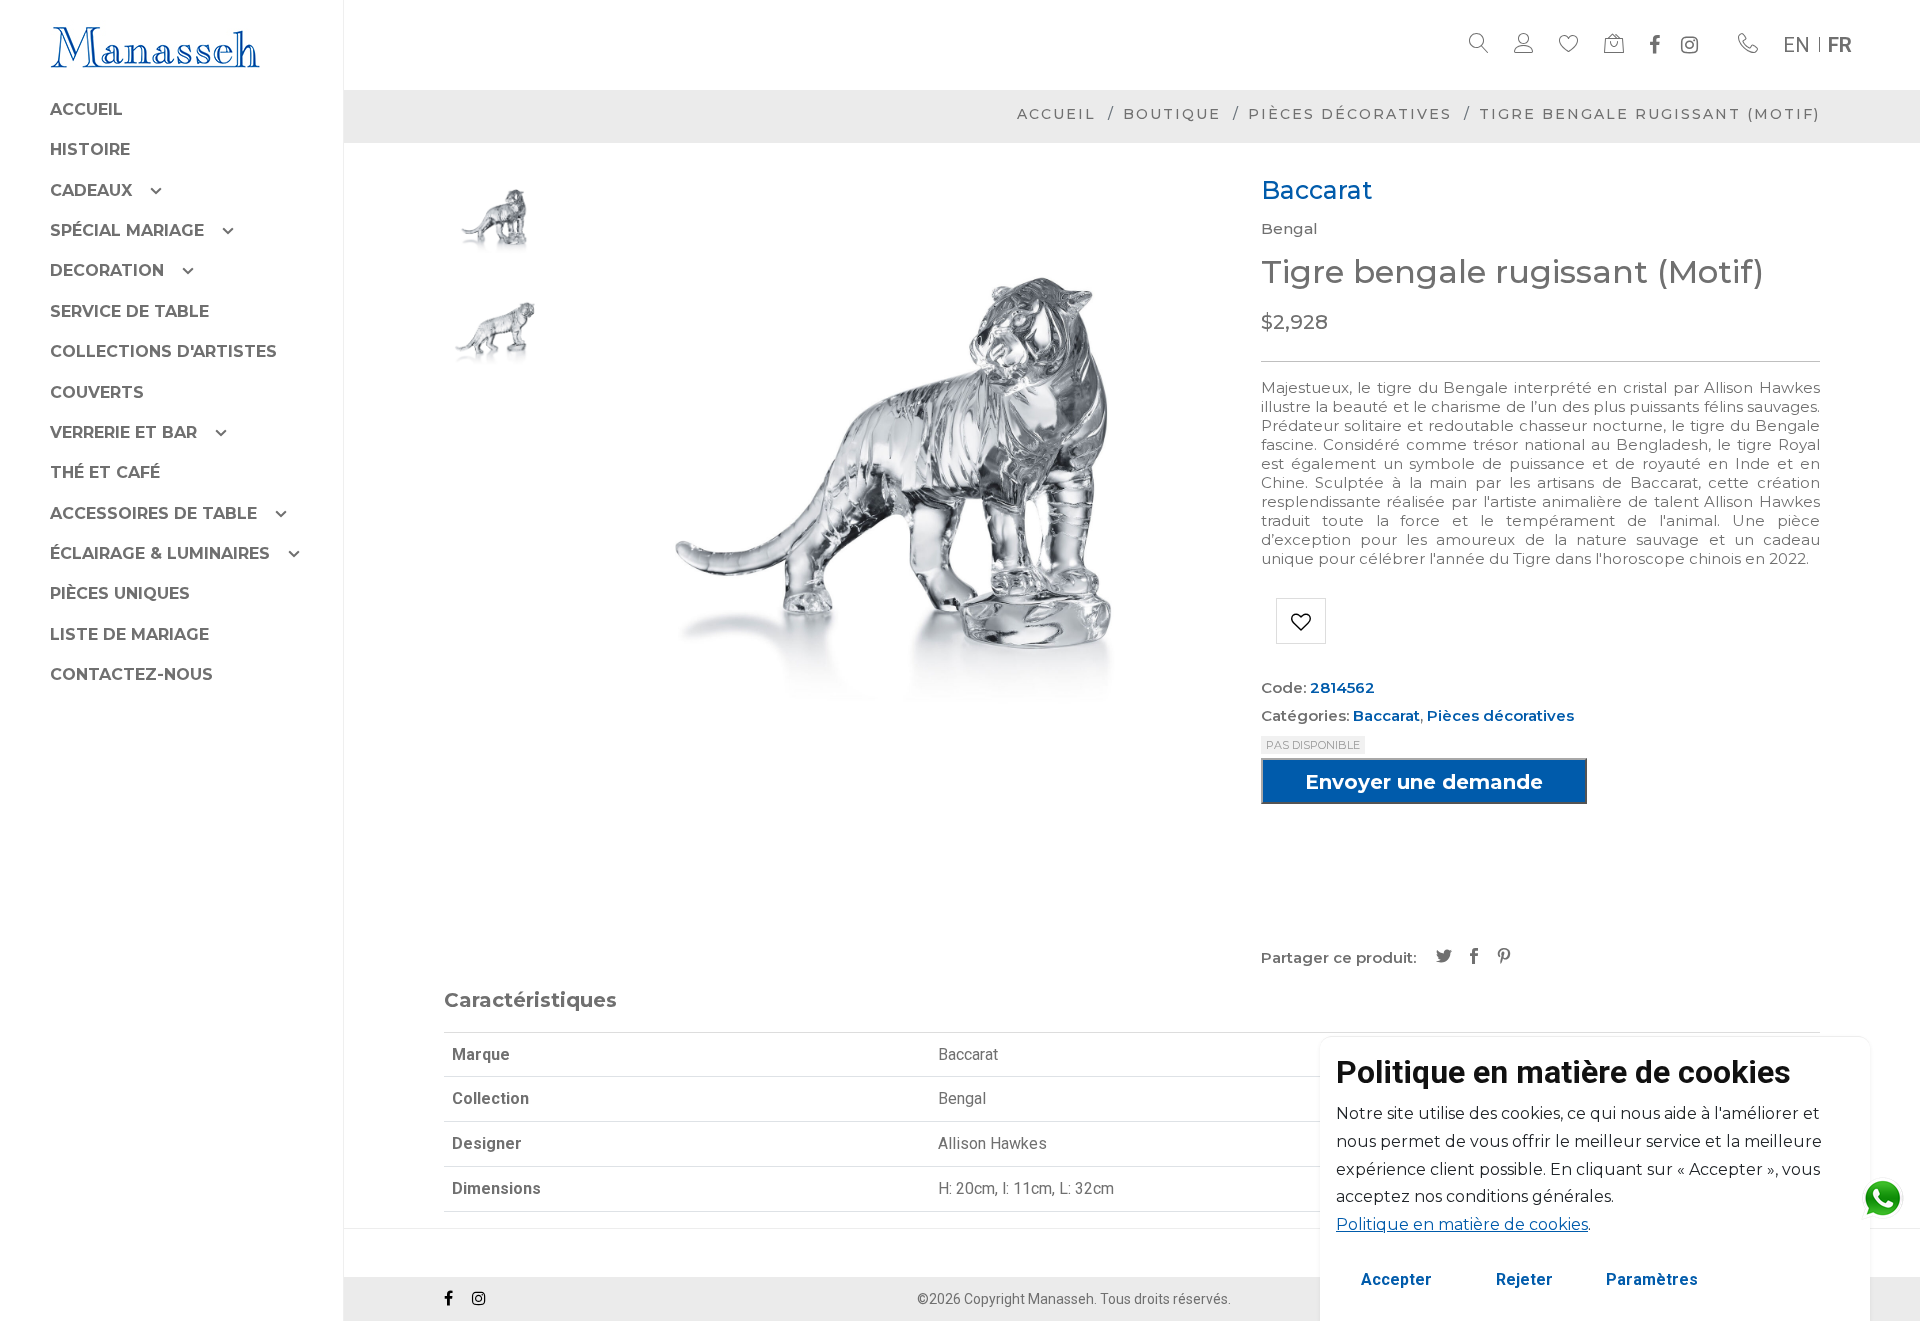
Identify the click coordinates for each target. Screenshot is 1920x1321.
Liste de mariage (129, 634)
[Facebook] (1654, 45)
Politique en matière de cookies (1462, 1224)
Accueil (86, 109)
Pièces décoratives (1350, 114)
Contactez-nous (131, 674)
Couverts (97, 392)
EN (1796, 45)
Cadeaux (91, 190)
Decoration (107, 270)
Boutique (1172, 114)
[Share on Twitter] (1444, 958)
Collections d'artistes (163, 351)
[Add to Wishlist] (1301, 621)
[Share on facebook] (1474, 958)
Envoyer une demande (1424, 782)
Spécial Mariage (127, 230)
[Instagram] (1689, 45)
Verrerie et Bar (123, 432)
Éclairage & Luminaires (160, 553)
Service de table (129, 311)
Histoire (90, 149)
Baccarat (1386, 715)
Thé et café (105, 472)
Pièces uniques (120, 593)
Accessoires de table (153, 513)
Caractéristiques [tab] (530, 1000)
